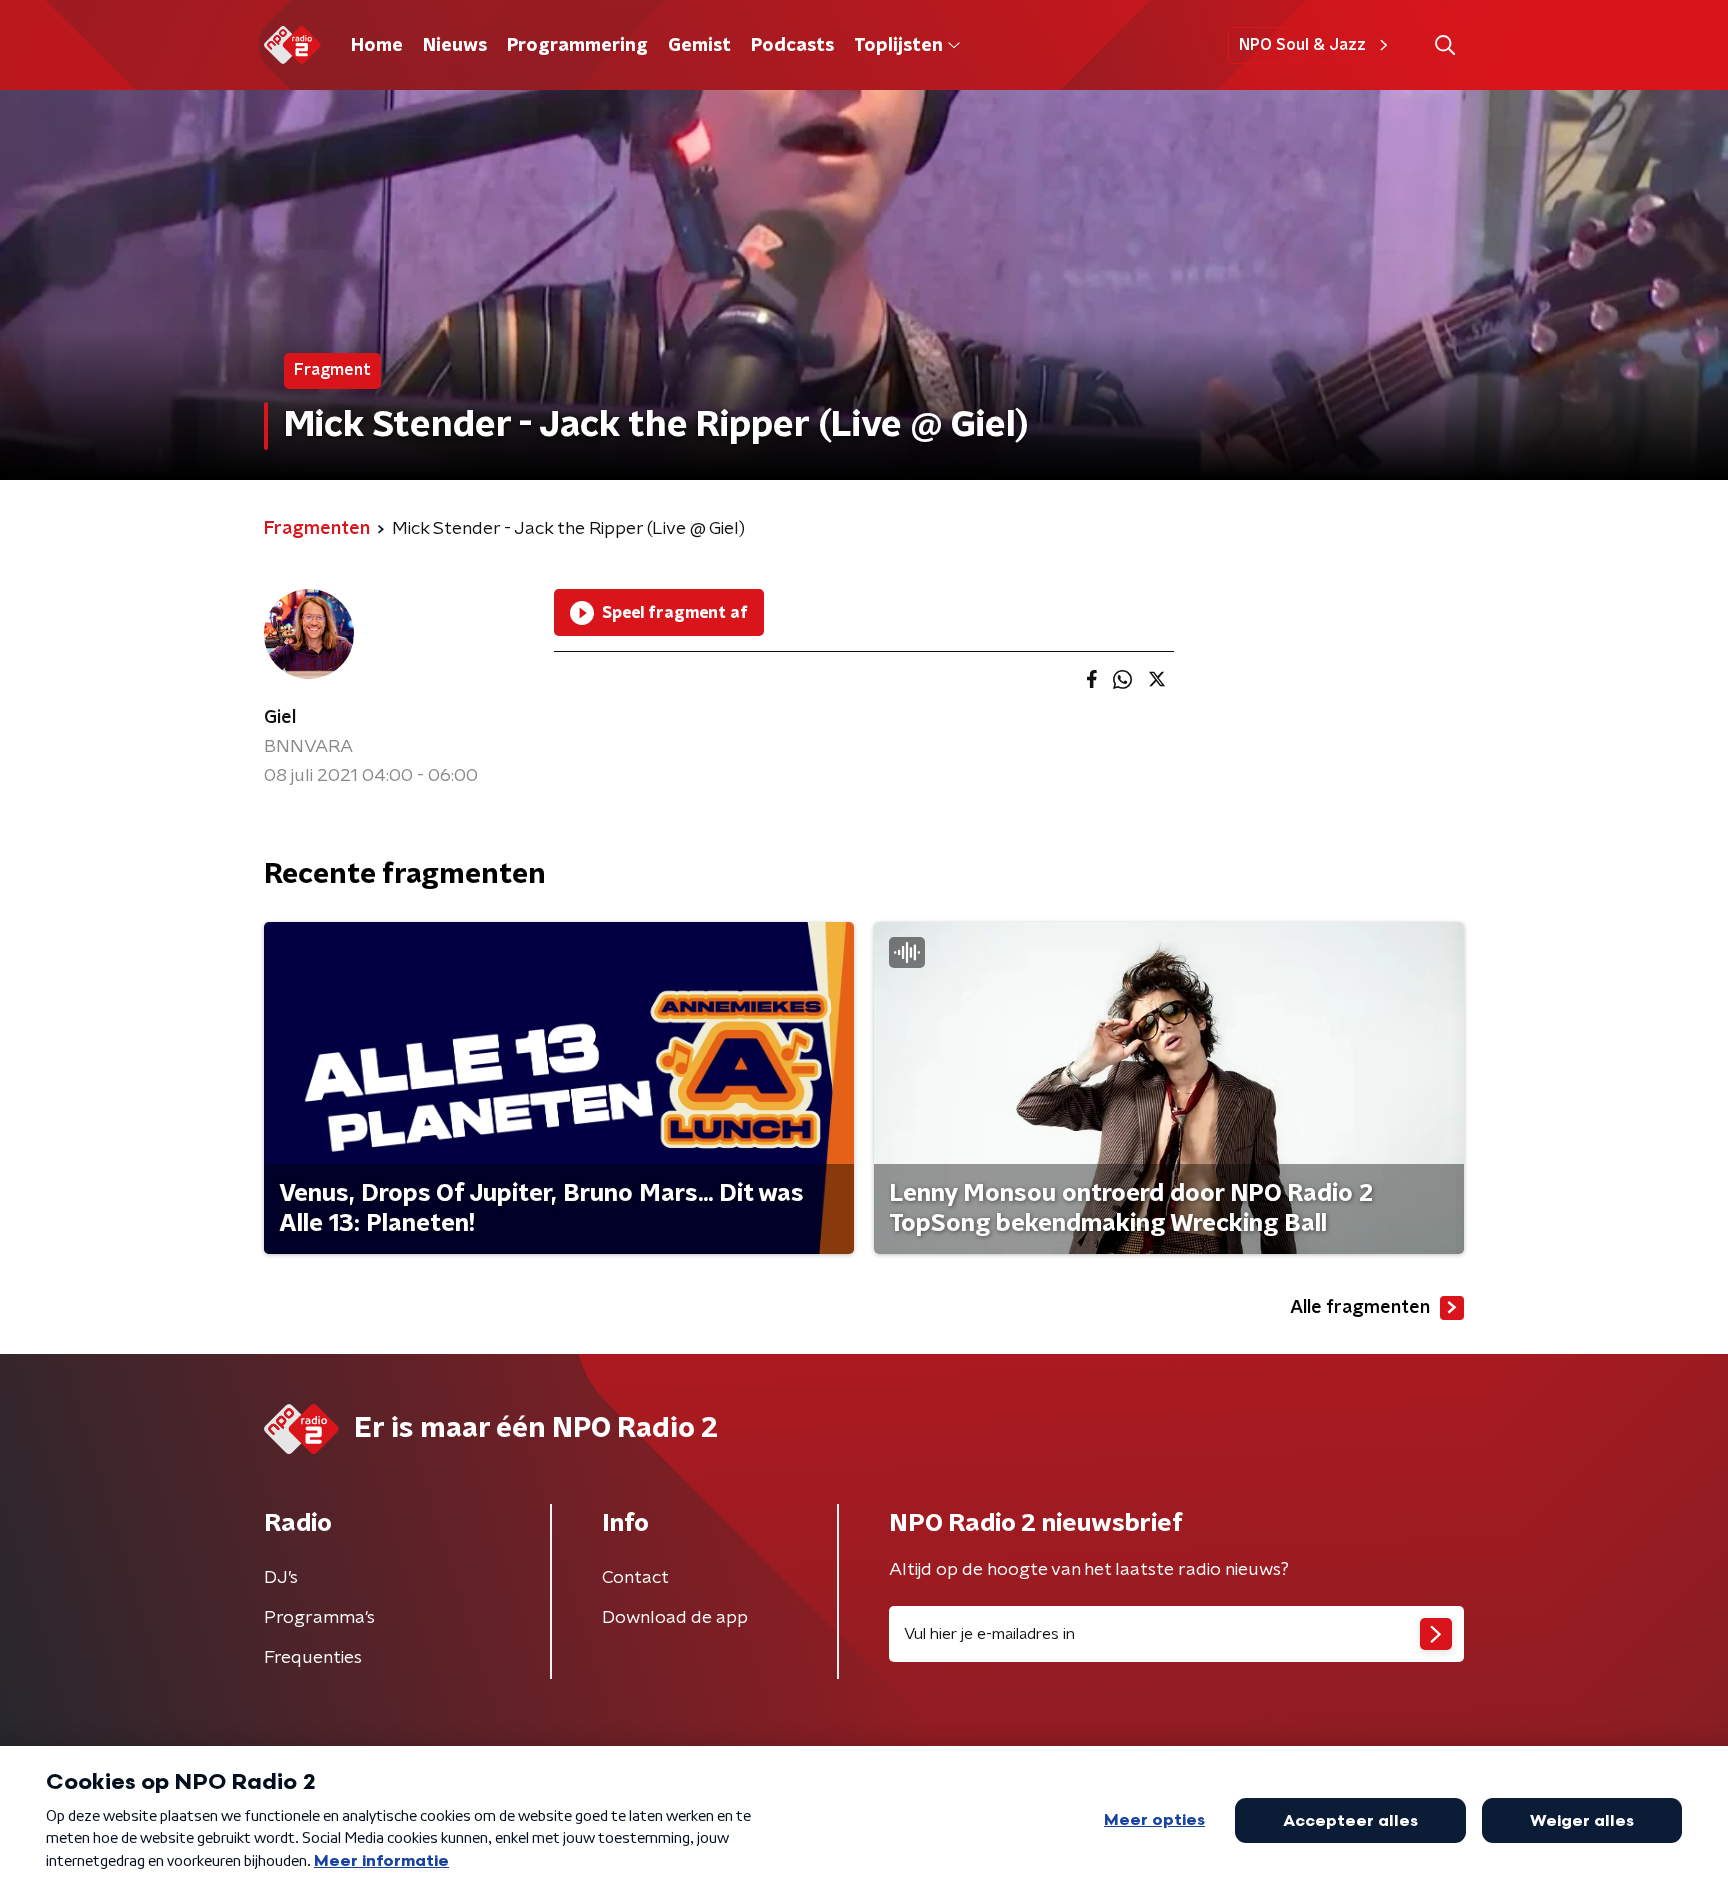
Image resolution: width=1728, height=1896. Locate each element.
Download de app (675, 1618)
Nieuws (455, 46)
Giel (280, 718)
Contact (635, 1578)
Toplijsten (898, 46)
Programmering (577, 46)
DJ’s (281, 1578)
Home (377, 46)
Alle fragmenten (1360, 1308)
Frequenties (313, 1658)
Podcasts (792, 46)
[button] (1444, 45)
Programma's (319, 1618)
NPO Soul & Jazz (1302, 45)
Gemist (699, 46)
